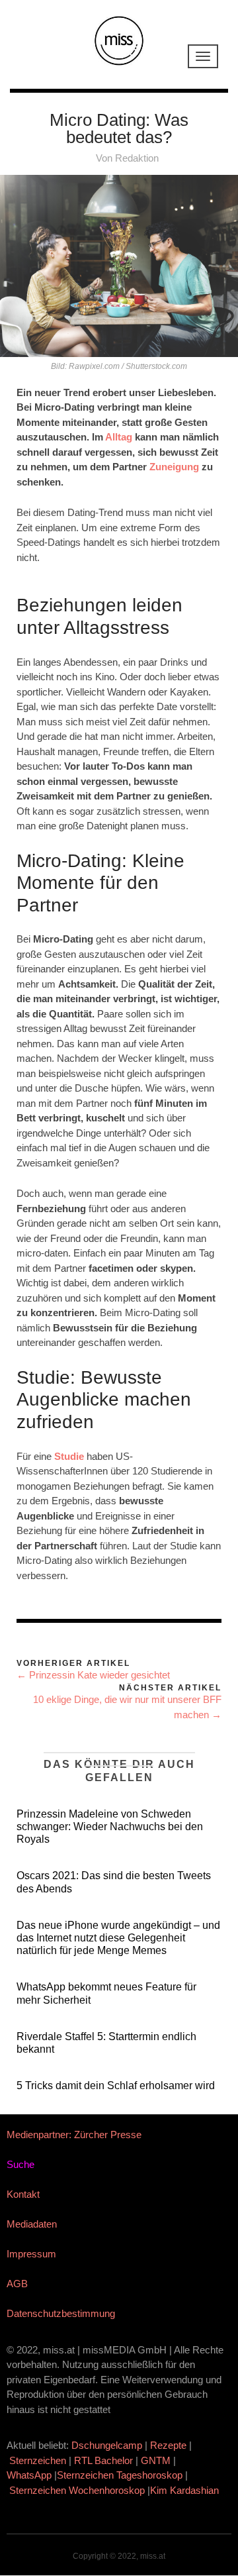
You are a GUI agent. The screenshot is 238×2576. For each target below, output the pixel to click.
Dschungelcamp (107, 2445)
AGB (17, 2284)
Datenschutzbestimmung (61, 2313)
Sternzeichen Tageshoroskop (120, 2475)
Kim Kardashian (186, 2490)
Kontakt (23, 2194)
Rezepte (168, 2445)
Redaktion (137, 158)
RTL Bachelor (103, 2460)
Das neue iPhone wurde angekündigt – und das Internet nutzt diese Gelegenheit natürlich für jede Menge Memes (118, 1938)
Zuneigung (174, 467)
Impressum (31, 2254)
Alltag (119, 437)
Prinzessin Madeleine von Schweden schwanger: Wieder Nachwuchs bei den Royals (110, 1827)
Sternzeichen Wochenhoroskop (77, 2490)
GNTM (156, 2460)
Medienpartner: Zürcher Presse (74, 2135)
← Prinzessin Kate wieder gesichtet (93, 1675)
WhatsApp (29, 2475)
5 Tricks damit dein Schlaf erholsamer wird (116, 2086)
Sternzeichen (38, 2460)
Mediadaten (32, 2224)
